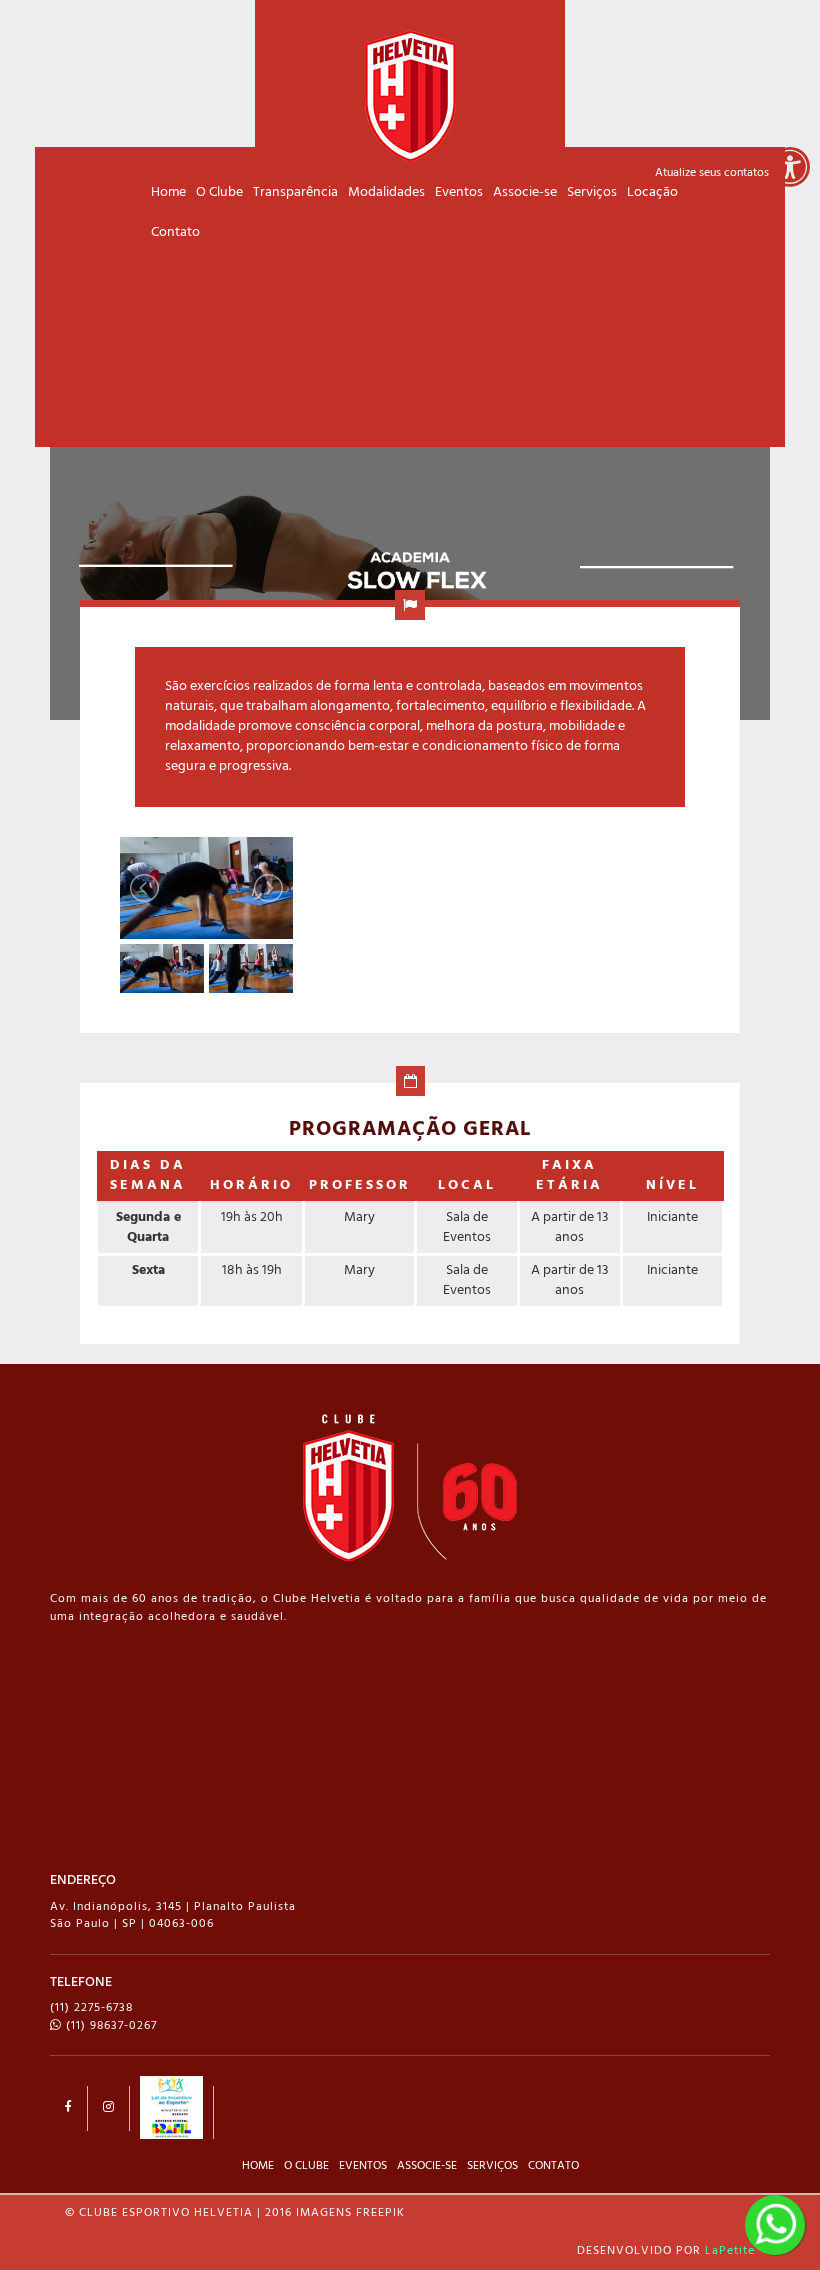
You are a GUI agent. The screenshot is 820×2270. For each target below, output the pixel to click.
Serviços (592, 192)
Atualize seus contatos (712, 173)
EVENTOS (363, 2166)
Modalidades (386, 192)
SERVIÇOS (492, 2166)
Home (168, 192)
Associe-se (525, 192)
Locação (652, 192)
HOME (258, 2166)
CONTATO (553, 2166)
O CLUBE (306, 2166)
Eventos (459, 192)
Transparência (295, 192)
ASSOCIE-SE (427, 2166)
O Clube (219, 192)
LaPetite (730, 2251)
